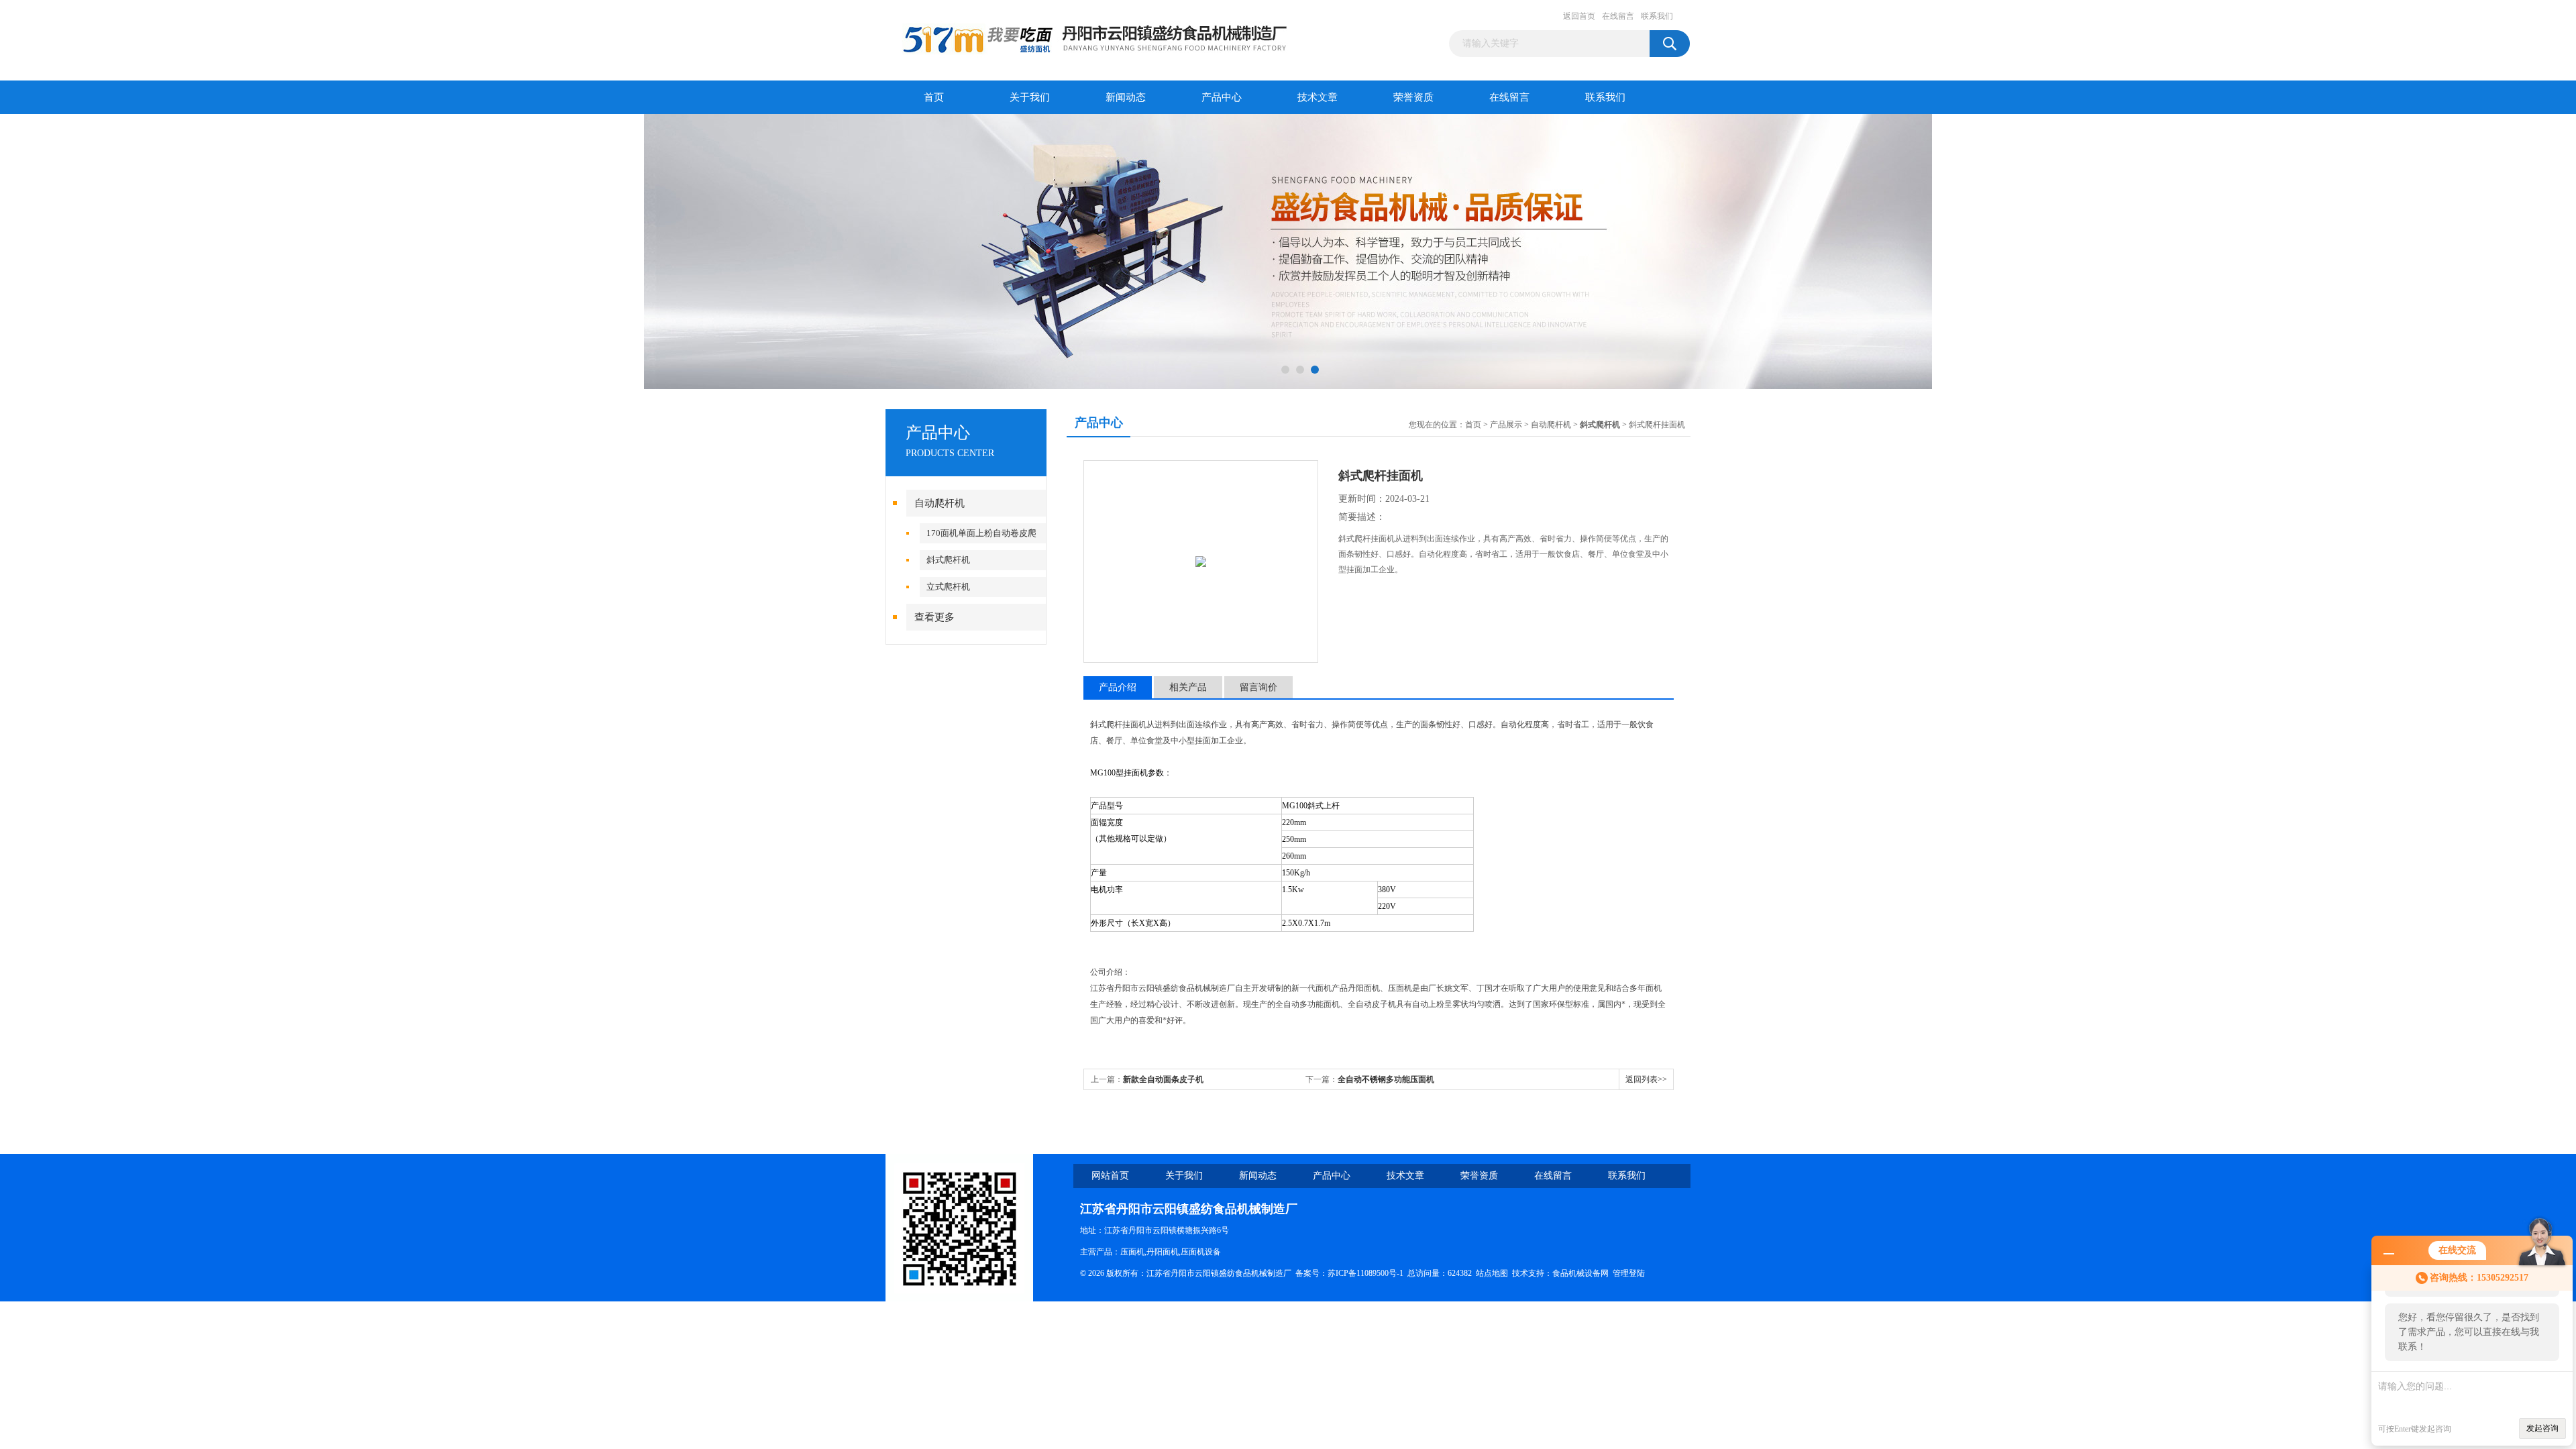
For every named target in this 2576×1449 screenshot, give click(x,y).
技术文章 (1318, 97)
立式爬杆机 (948, 587)
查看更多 (934, 617)
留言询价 (1258, 687)
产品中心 (1222, 97)
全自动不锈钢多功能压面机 (1386, 1079)
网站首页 (1110, 1176)
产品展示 (1506, 425)
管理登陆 (1629, 1273)
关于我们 (1030, 97)
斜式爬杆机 (948, 560)
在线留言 (1618, 16)
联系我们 (1657, 16)
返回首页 (1579, 16)
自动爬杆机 (940, 503)
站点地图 (1492, 1273)
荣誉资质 (1413, 97)
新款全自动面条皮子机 (1163, 1079)
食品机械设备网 (1580, 1273)
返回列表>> (1646, 1079)
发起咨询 (2542, 1428)
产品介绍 (1118, 687)
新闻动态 (1126, 97)
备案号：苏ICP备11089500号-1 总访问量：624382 (1386, 1273)
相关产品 (1188, 687)
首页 (934, 97)
